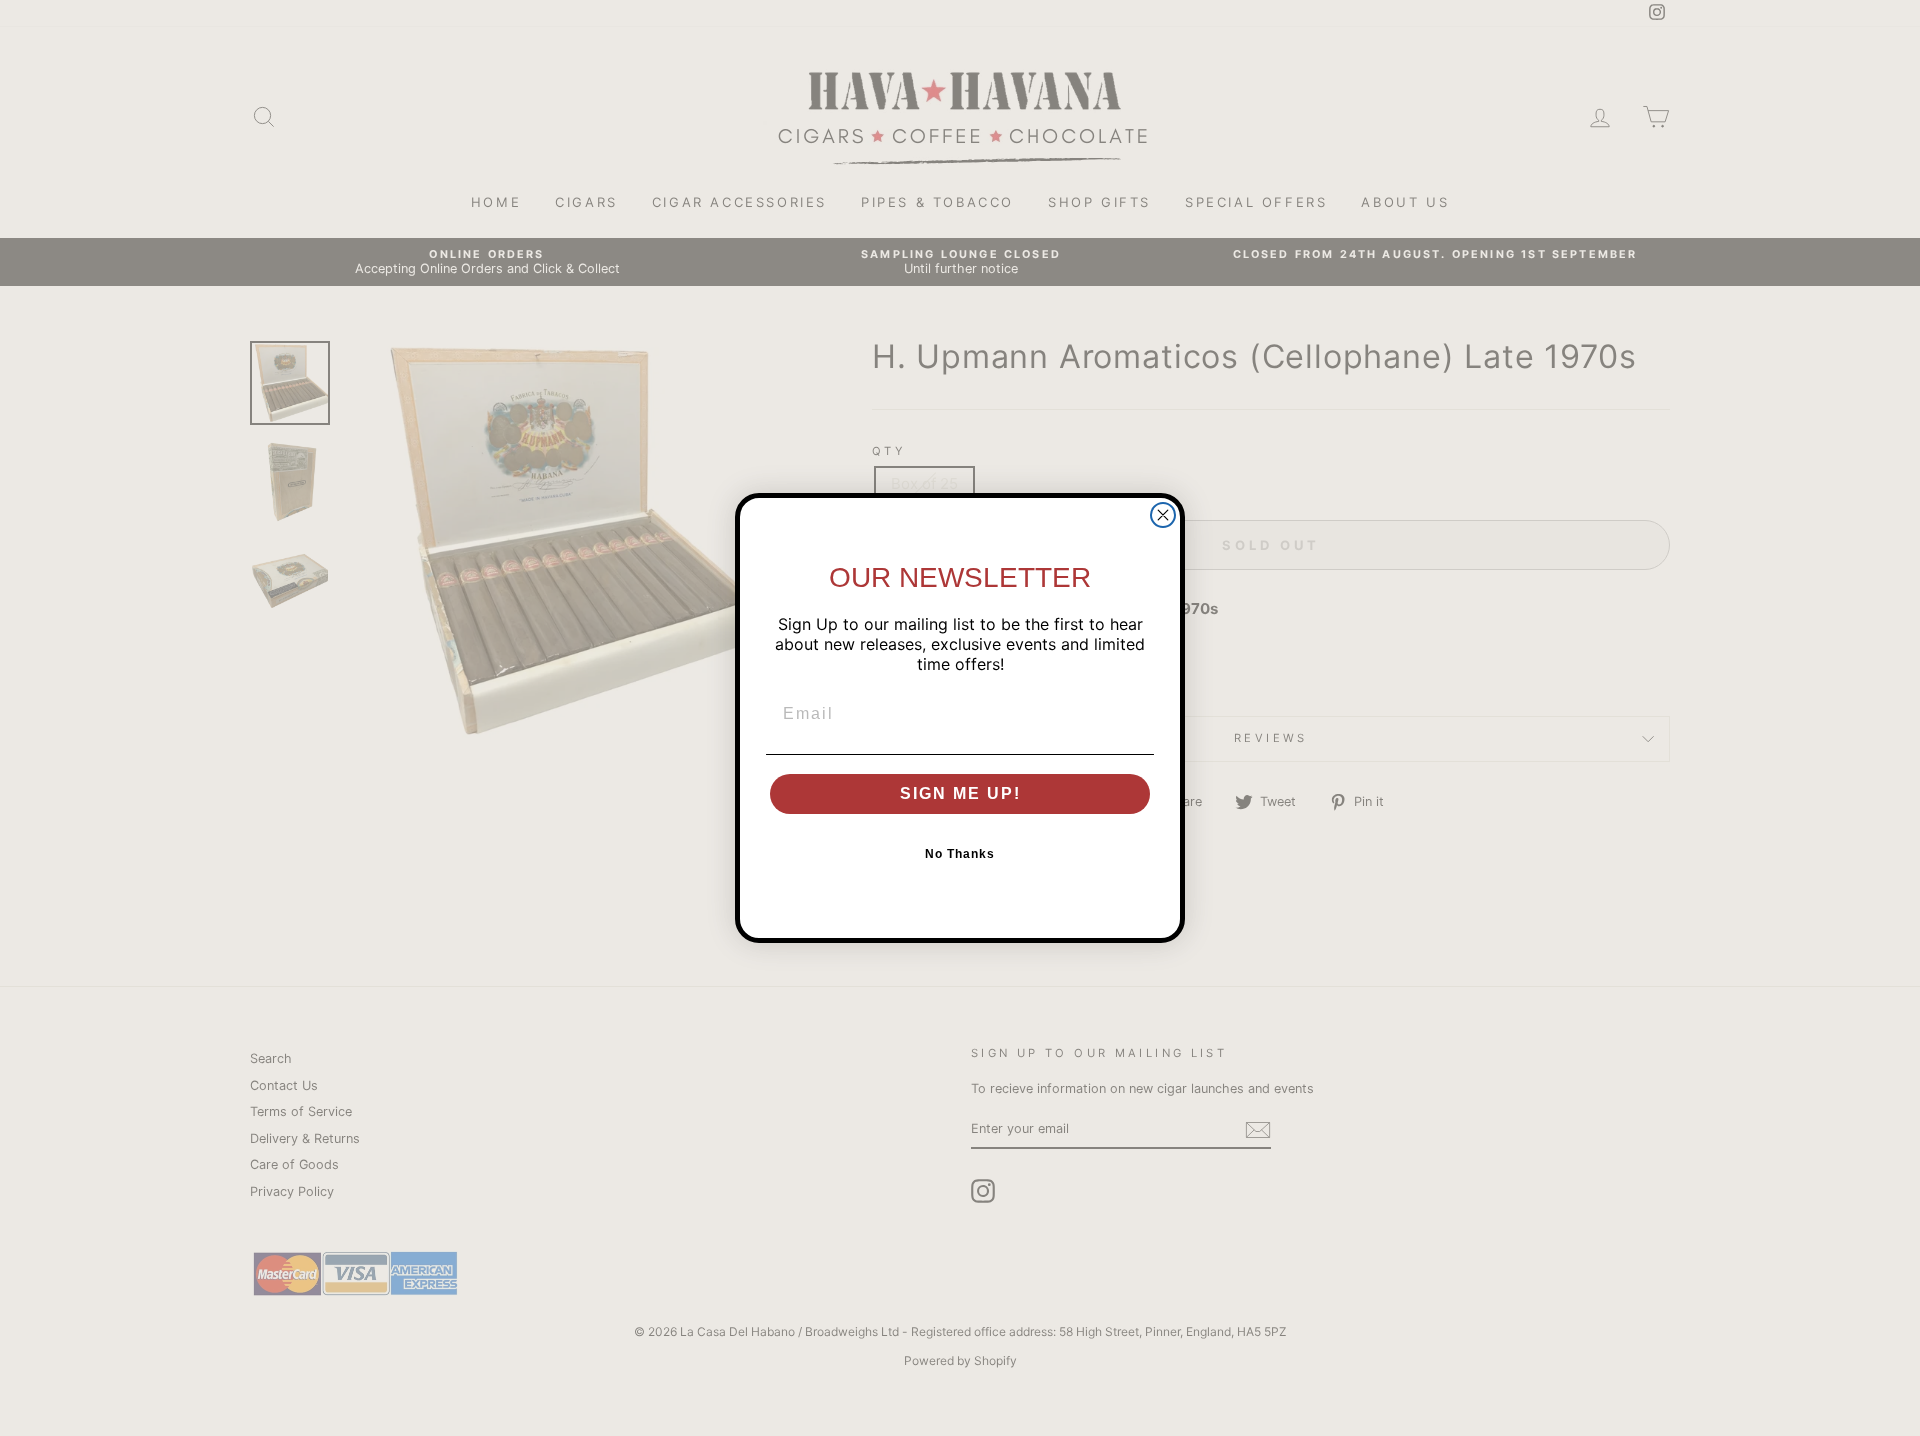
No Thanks (960, 854)
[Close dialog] (1163, 515)
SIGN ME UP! (960, 793)
